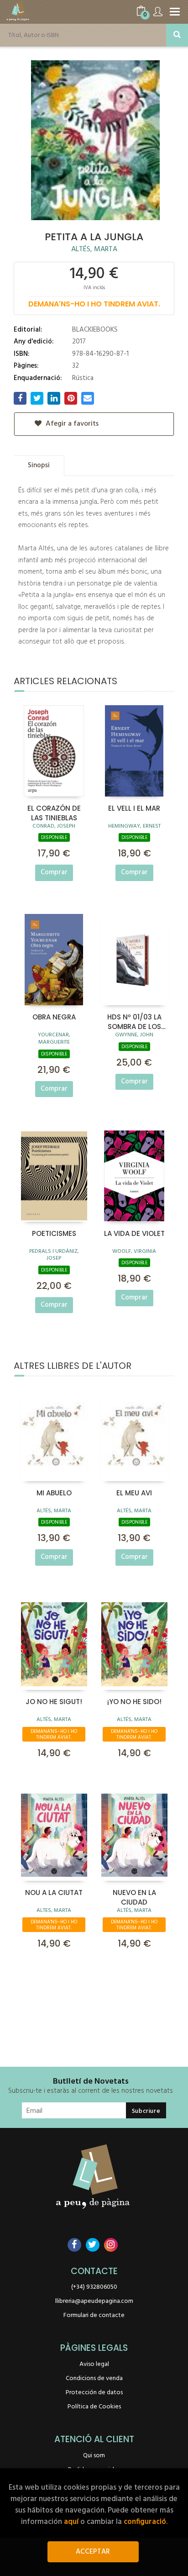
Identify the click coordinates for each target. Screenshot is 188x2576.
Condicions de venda (94, 2378)
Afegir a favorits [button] (71, 424)
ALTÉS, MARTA (94, 249)
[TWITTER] (93, 2245)
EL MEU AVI (134, 1493)
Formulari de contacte (94, 2315)
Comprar (54, 872)
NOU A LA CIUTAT (54, 1892)
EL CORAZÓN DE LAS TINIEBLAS (54, 813)
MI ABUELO (54, 1493)
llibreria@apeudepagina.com (94, 2301)
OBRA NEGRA (54, 1017)
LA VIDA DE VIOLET (134, 1233)
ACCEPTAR (93, 2552)
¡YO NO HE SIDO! (134, 1702)
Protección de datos (94, 2393)
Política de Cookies (94, 2407)
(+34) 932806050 (94, 2287)
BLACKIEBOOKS (95, 330)
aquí (71, 2522)
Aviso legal (94, 2364)
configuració (145, 2522)
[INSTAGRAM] (111, 2245)
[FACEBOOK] (74, 2245)
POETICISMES (54, 1233)
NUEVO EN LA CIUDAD (134, 1897)
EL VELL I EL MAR (134, 808)
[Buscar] (177, 35)
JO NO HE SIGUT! (54, 1702)
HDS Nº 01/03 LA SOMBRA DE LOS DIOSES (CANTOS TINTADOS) (134, 1021)
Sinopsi (39, 465)
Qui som (94, 2456)
